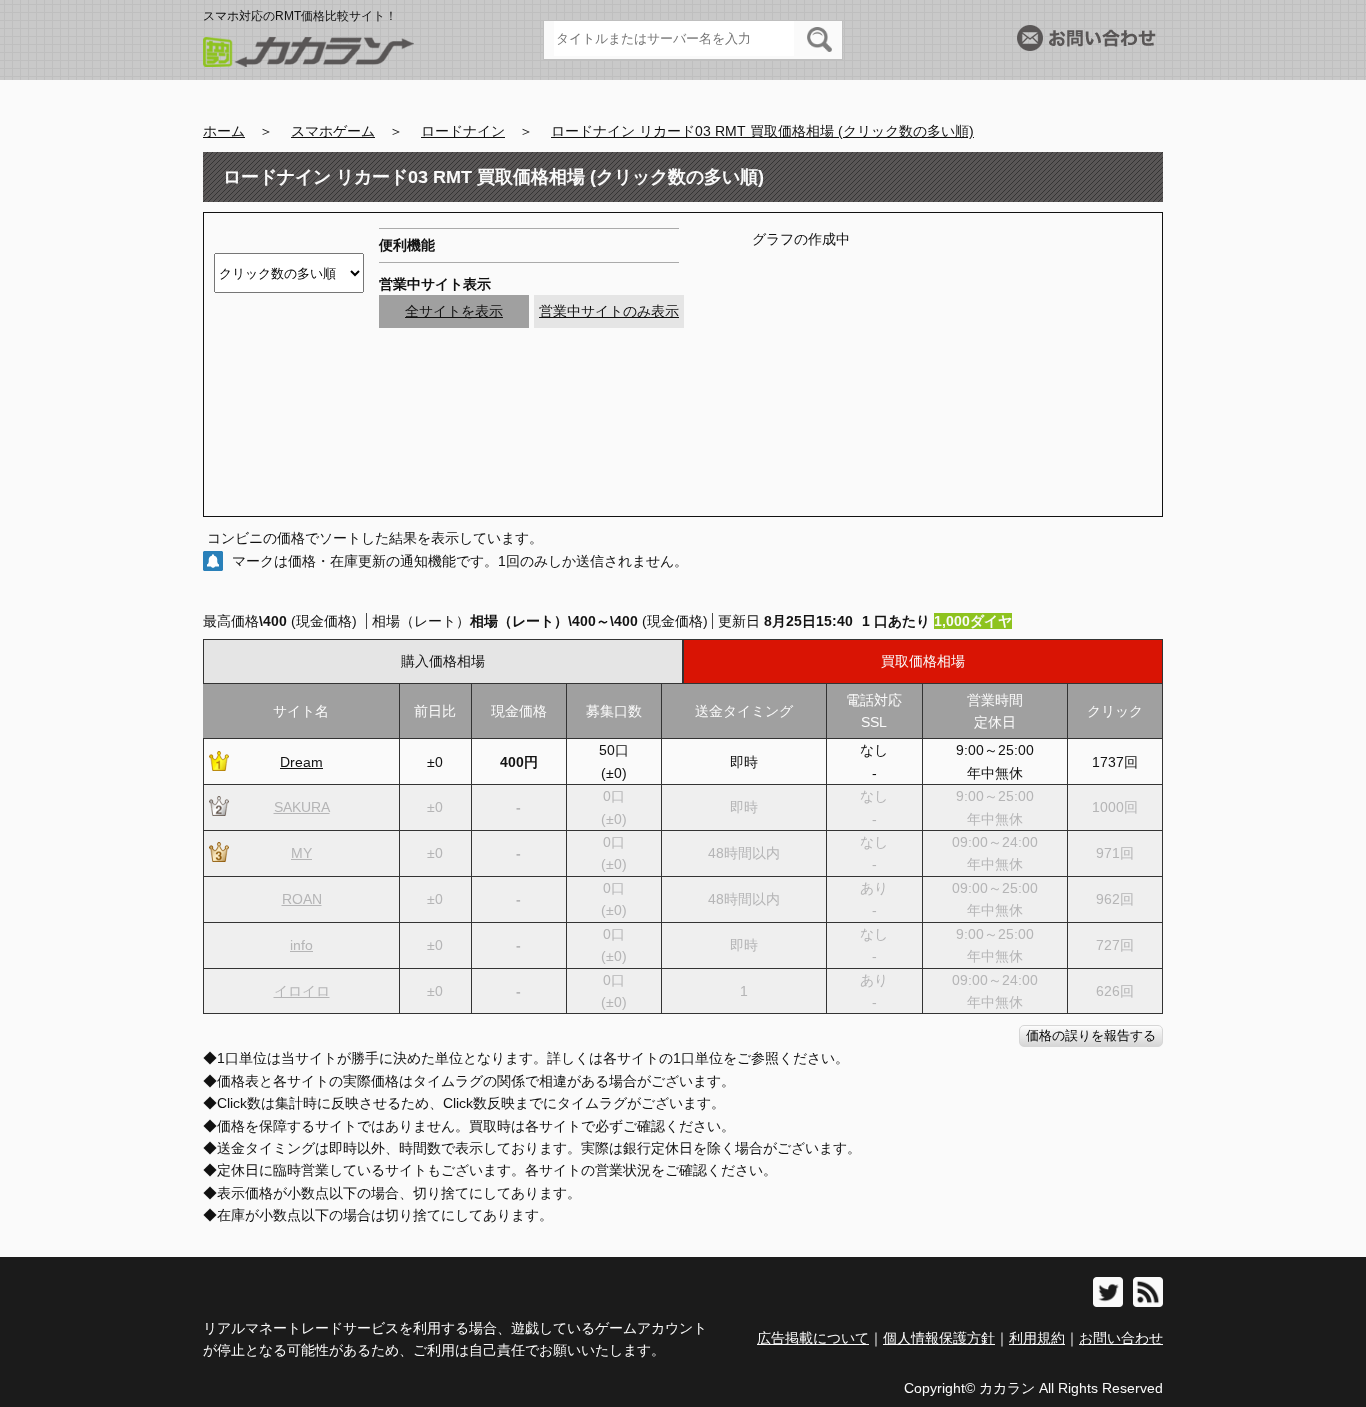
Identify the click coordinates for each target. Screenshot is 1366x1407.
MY (301, 853)
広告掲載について (813, 1338)
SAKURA (302, 807)
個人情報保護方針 (939, 1338)
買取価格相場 (923, 661)
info (301, 945)
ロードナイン (463, 131)
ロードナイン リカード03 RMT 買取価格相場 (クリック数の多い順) (762, 131)
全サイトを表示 (454, 311)
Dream (301, 762)
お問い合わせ (1121, 1338)
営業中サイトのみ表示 (609, 311)
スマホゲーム (333, 131)
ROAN (302, 899)
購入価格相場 (443, 661)
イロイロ (302, 991)
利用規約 (1037, 1338)
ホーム (224, 131)
